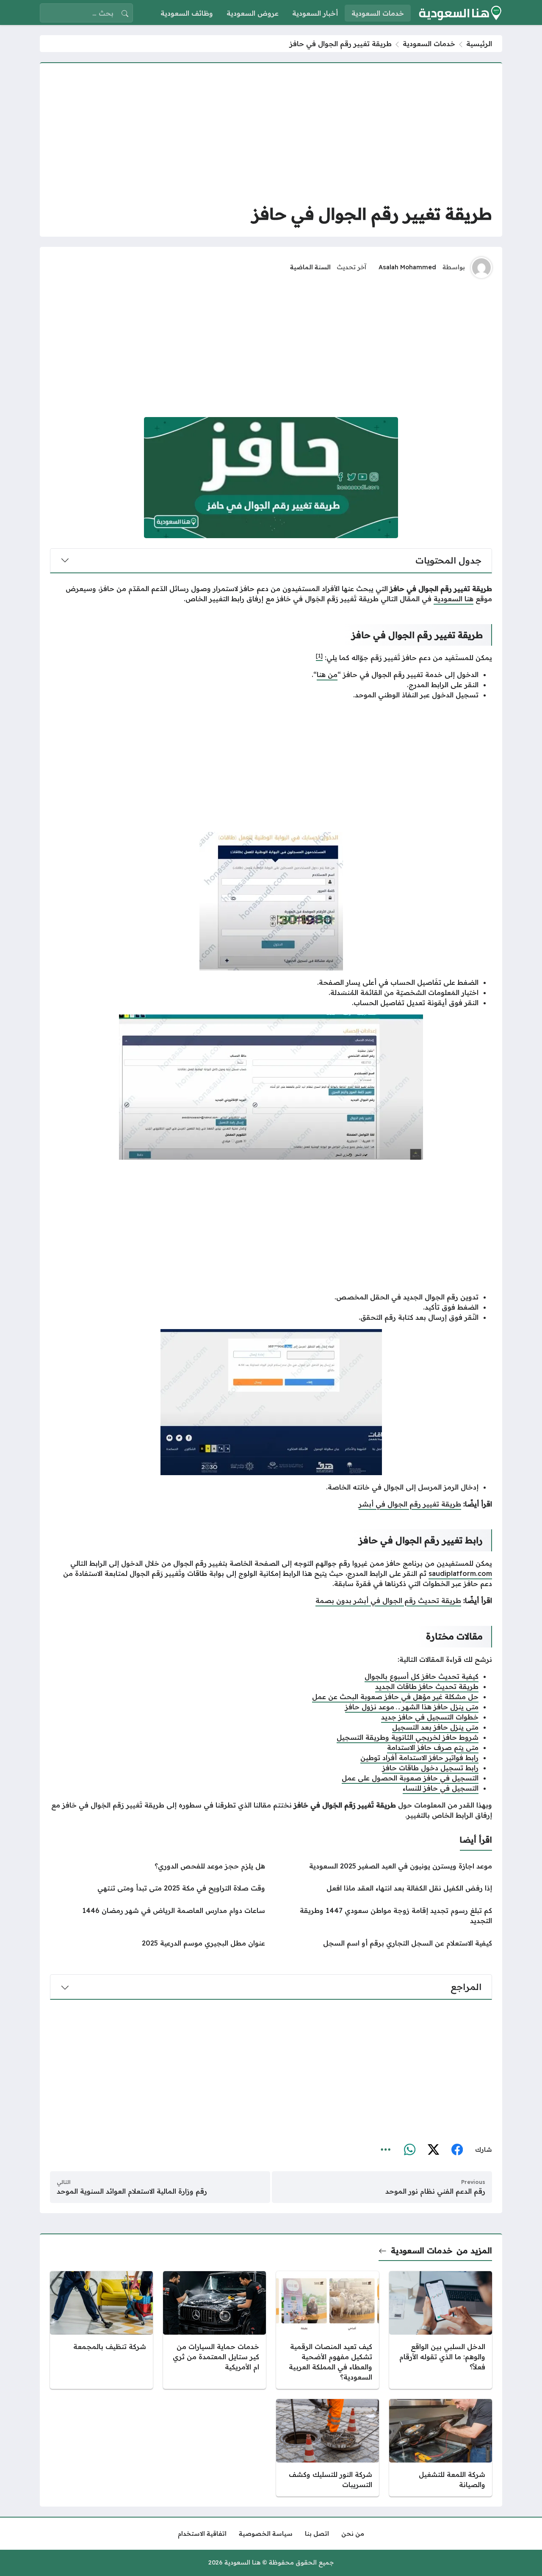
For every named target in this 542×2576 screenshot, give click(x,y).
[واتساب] (409, 2150)
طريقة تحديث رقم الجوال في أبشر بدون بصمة (388, 1600)
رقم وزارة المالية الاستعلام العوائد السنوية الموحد (132, 2191)
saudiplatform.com (460, 1573)
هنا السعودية (454, 599)
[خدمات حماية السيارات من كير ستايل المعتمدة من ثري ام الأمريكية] (214, 2330)
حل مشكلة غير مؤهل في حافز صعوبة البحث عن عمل (395, 1697)
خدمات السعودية (429, 44)
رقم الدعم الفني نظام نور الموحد (435, 2191)
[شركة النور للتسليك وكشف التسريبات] (328, 2448)
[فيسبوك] (457, 2150)
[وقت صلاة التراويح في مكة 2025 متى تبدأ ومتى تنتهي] (158, 1888)
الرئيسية (479, 44)
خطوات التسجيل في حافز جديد (430, 1717)
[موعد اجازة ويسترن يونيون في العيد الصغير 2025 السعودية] (384, 1866)
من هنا (327, 674)
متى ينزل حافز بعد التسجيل (435, 1727)
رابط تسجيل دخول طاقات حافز (430, 1768)
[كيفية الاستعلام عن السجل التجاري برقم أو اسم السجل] (384, 1943)
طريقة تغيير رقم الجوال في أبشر (410, 1504)
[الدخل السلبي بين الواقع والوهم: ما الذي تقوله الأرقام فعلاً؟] (441, 2330)
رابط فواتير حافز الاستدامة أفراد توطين (419, 1758)
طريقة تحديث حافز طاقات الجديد (427, 1686)
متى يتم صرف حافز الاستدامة (433, 1747)
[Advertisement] (271, 133)
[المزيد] (386, 2150)
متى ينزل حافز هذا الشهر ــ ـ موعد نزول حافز (412, 1707)
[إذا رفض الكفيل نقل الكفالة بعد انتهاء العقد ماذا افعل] (384, 1888)
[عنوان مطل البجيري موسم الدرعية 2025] (158, 1943)
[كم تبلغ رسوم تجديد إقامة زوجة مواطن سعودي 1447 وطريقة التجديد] (384, 1915)
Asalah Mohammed (407, 267)
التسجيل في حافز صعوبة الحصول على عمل (410, 1778)
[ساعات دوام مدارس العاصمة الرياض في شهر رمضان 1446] (158, 1915)
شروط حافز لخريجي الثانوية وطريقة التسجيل (408, 1737)
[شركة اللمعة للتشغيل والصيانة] (441, 2448)
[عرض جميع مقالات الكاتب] (481, 268)
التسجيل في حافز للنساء (441, 1788)
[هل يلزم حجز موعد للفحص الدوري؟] (158, 1866)
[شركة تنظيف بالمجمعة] (101, 2330)
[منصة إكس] (433, 2150)
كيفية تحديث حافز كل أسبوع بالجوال (422, 1676)
